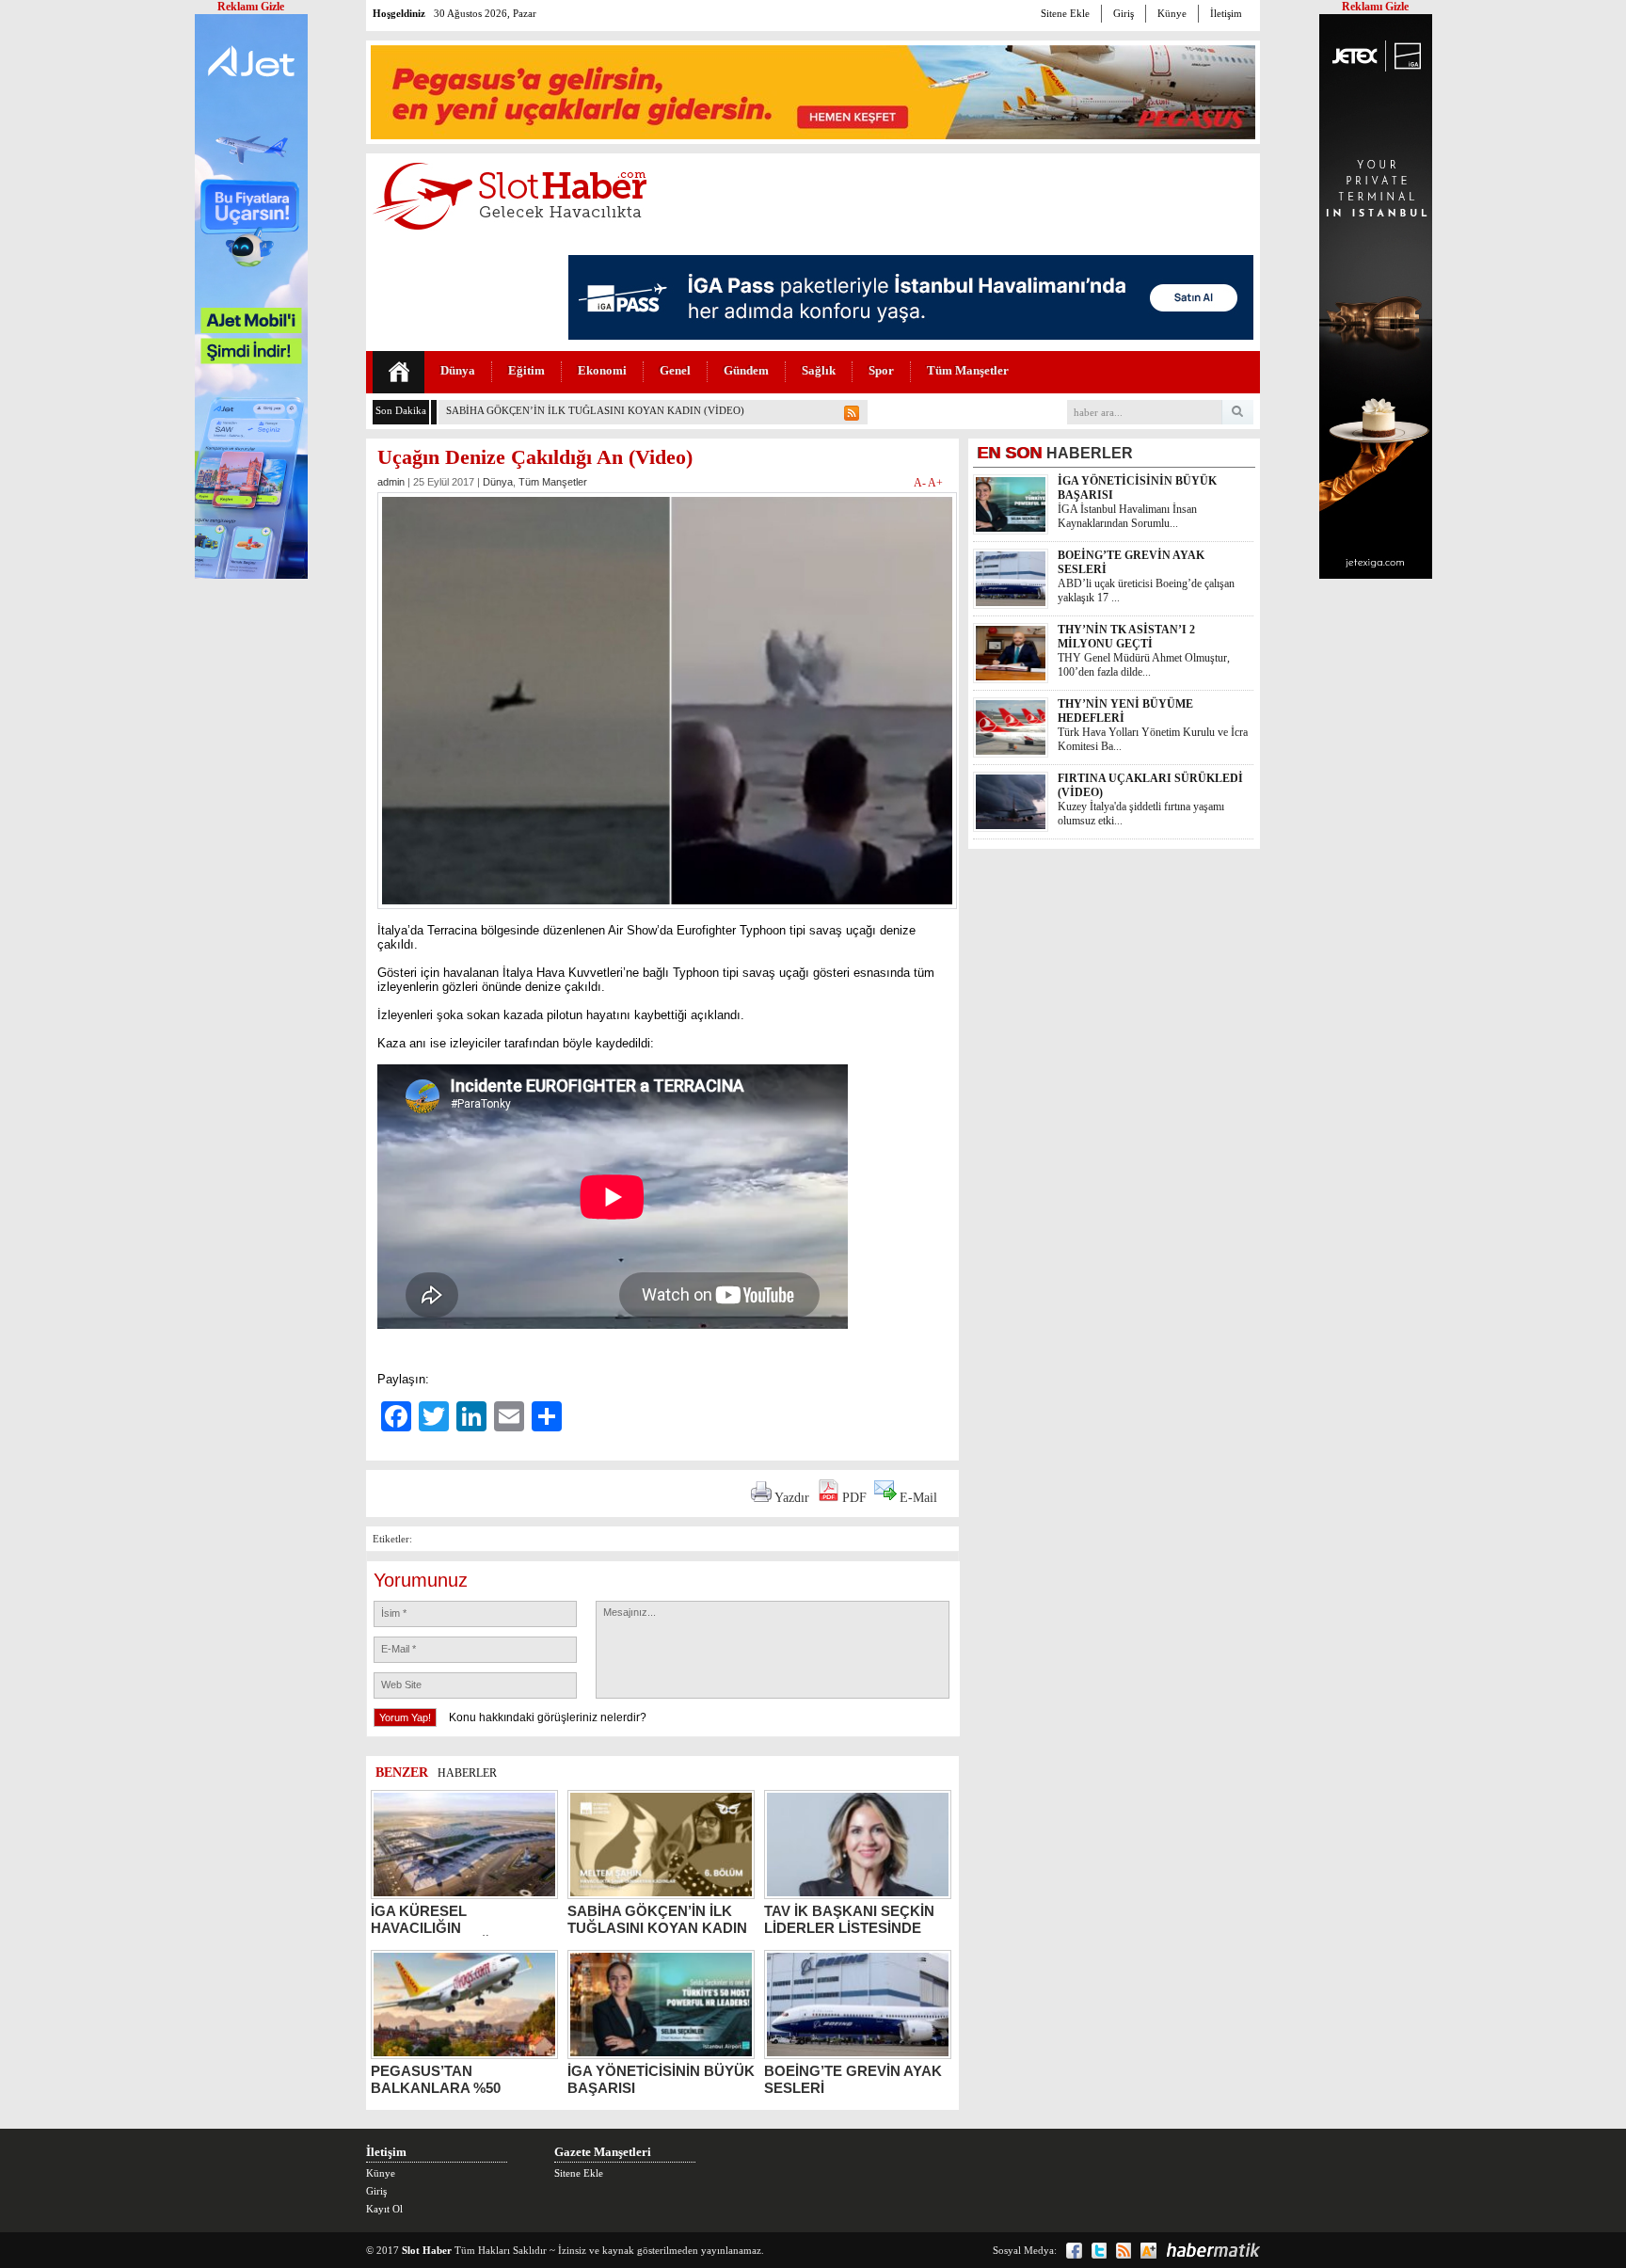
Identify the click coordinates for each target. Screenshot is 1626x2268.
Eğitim (526, 370)
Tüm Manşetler (968, 370)
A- (921, 483)
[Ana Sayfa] (399, 372)
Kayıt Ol (384, 2209)
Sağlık (819, 370)
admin (391, 482)
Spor (881, 370)
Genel (675, 370)
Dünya (458, 370)
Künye (1172, 13)
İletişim (1226, 13)
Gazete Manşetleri (603, 2152)
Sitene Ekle (1065, 13)
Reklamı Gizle (1375, 7)
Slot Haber (427, 2250)
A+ (935, 483)
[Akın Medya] (1148, 2251)
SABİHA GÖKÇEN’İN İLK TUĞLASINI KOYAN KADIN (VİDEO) (595, 410)
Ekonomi (602, 370)
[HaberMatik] (1213, 2250)
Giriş (1124, 13)
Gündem (746, 370)
